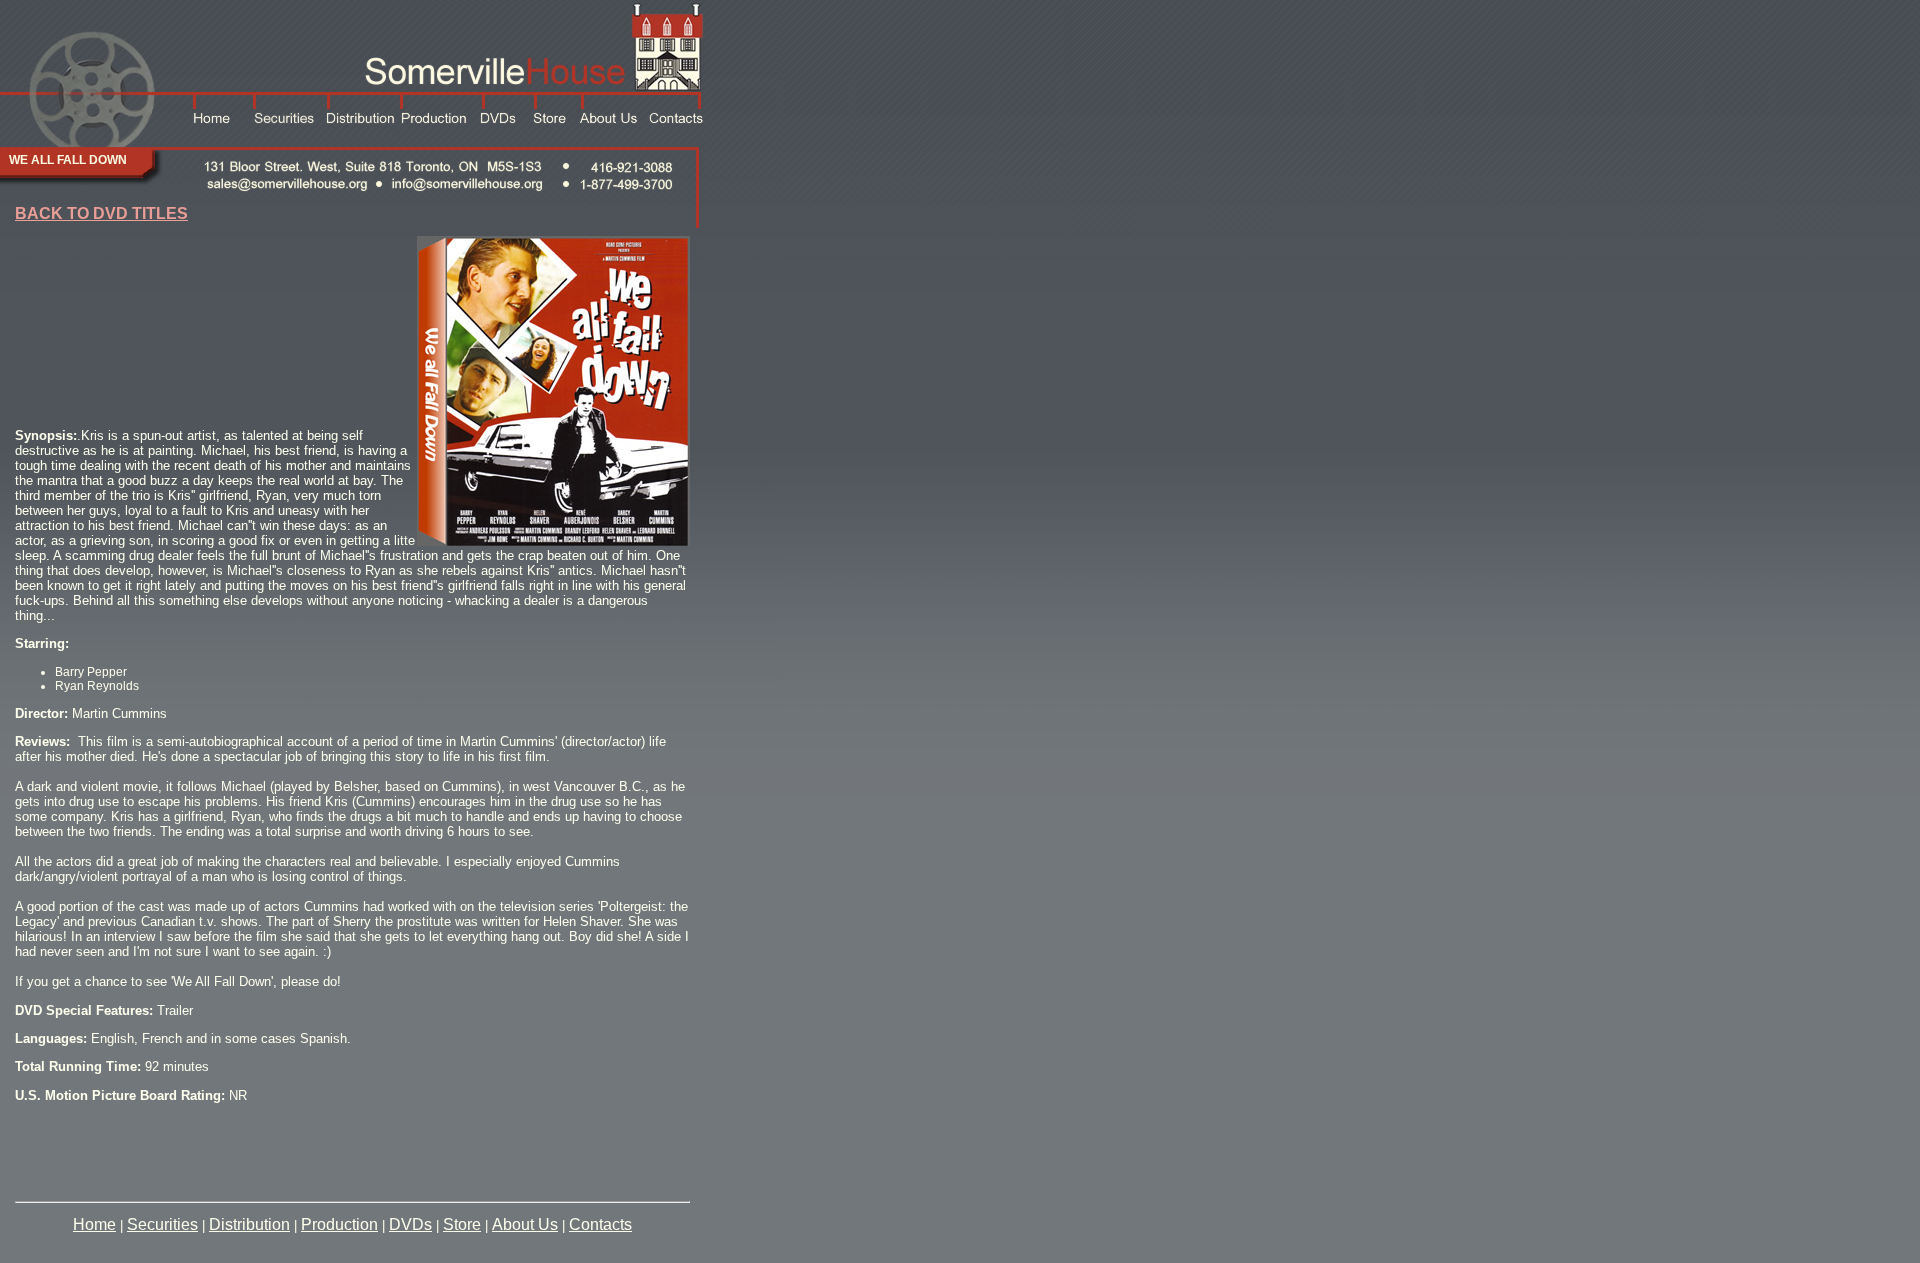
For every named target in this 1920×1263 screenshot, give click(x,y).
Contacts (600, 1224)
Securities (162, 1224)
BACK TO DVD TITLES (101, 213)
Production (339, 1224)
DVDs (410, 1224)
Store (462, 1224)
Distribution (249, 1224)
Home (94, 1224)
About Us (525, 1224)
